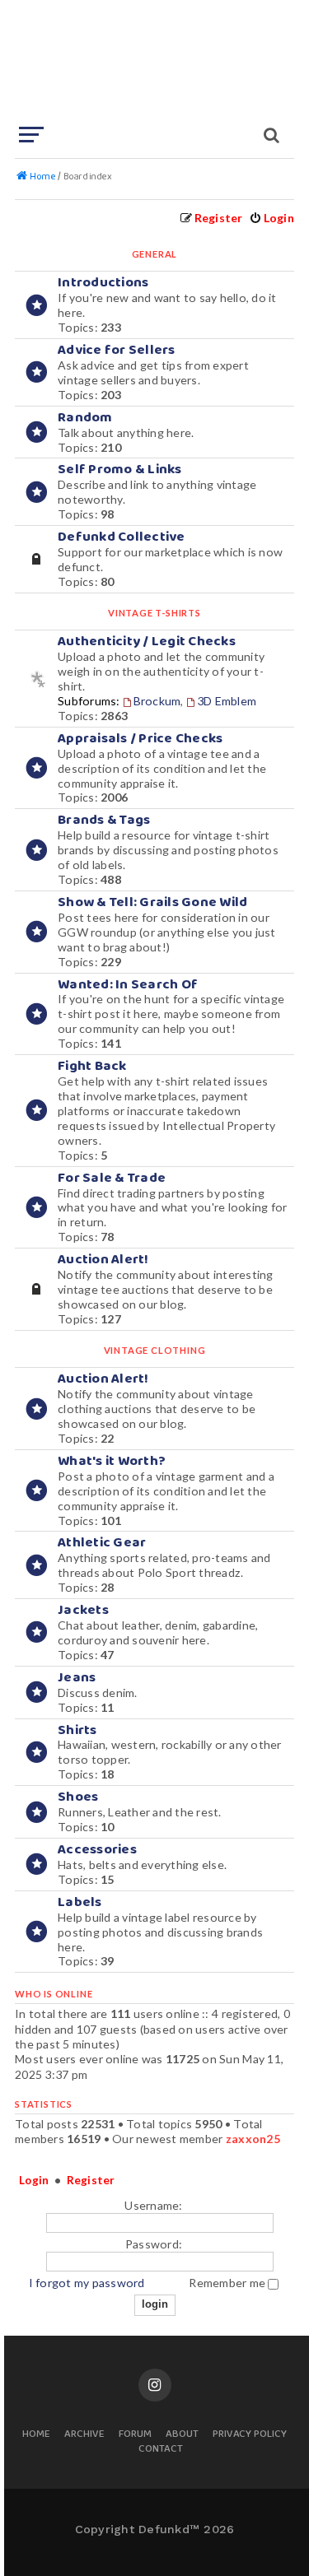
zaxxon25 (253, 2139)
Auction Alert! (103, 1260)
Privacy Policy (250, 2435)
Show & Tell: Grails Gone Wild (152, 902)
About (182, 2435)
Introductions (103, 283)
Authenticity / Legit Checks (147, 642)
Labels (80, 1902)
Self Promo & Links (120, 470)
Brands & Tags (104, 820)
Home (36, 2435)
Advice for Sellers (117, 350)
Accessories (97, 1850)
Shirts (77, 1730)
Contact (161, 2450)
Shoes (78, 1797)
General (155, 254)
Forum (135, 2435)
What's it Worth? (112, 1461)
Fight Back (92, 1066)
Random (85, 418)
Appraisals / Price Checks (140, 739)
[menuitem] (272, 218)
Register (91, 2180)
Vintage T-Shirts (154, 613)
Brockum (157, 701)
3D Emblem (227, 701)
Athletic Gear (102, 1543)
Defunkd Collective (122, 537)
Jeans (77, 1678)
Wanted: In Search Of (128, 985)
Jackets (83, 1610)
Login (34, 2180)
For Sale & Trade (112, 1178)
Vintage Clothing (155, 1350)
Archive (84, 2435)
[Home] (153, 62)
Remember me (228, 2283)
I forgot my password (87, 2283)
